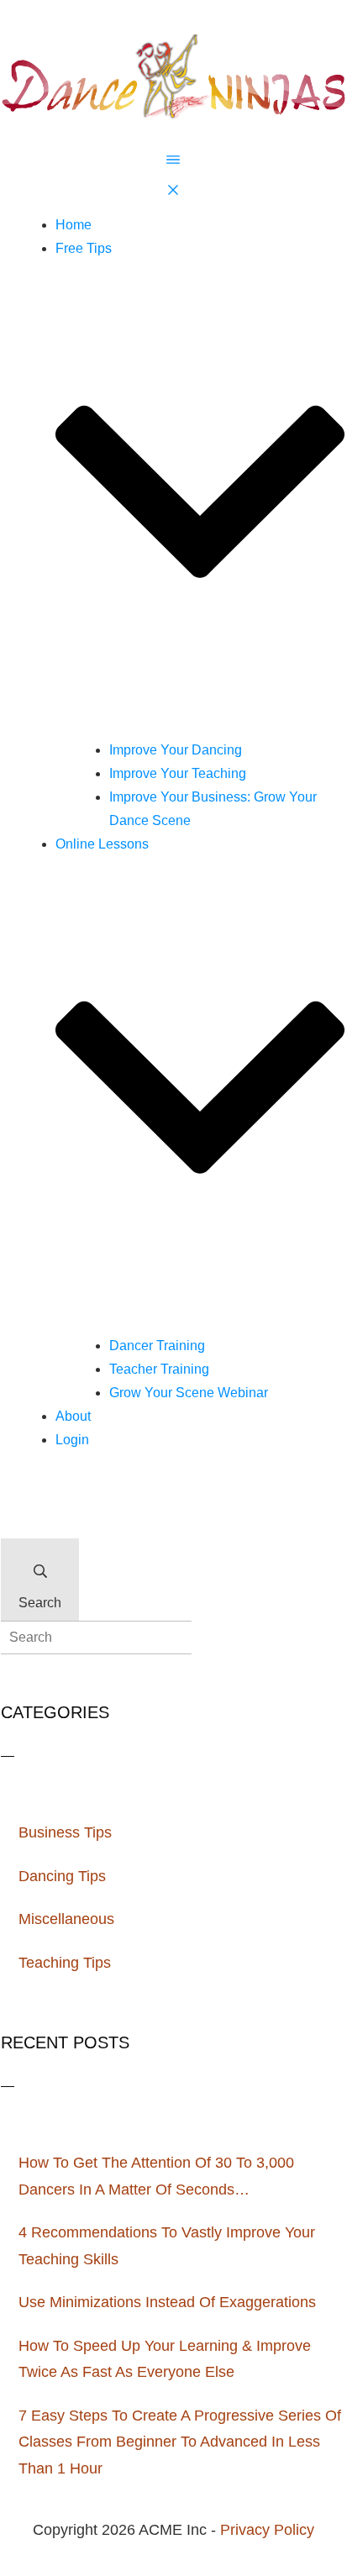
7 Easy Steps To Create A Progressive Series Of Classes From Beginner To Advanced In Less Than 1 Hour (180, 2442)
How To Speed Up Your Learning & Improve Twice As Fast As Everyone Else (165, 2359)
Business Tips (65, 1832)
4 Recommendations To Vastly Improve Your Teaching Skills (167, 2246)
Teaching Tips (65, 1963)
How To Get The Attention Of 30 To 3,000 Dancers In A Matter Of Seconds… (156, 2176)
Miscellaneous (66, 1919)
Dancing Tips (62, 1876)
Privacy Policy (267, 2530)
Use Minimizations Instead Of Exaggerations (167, 2302)
